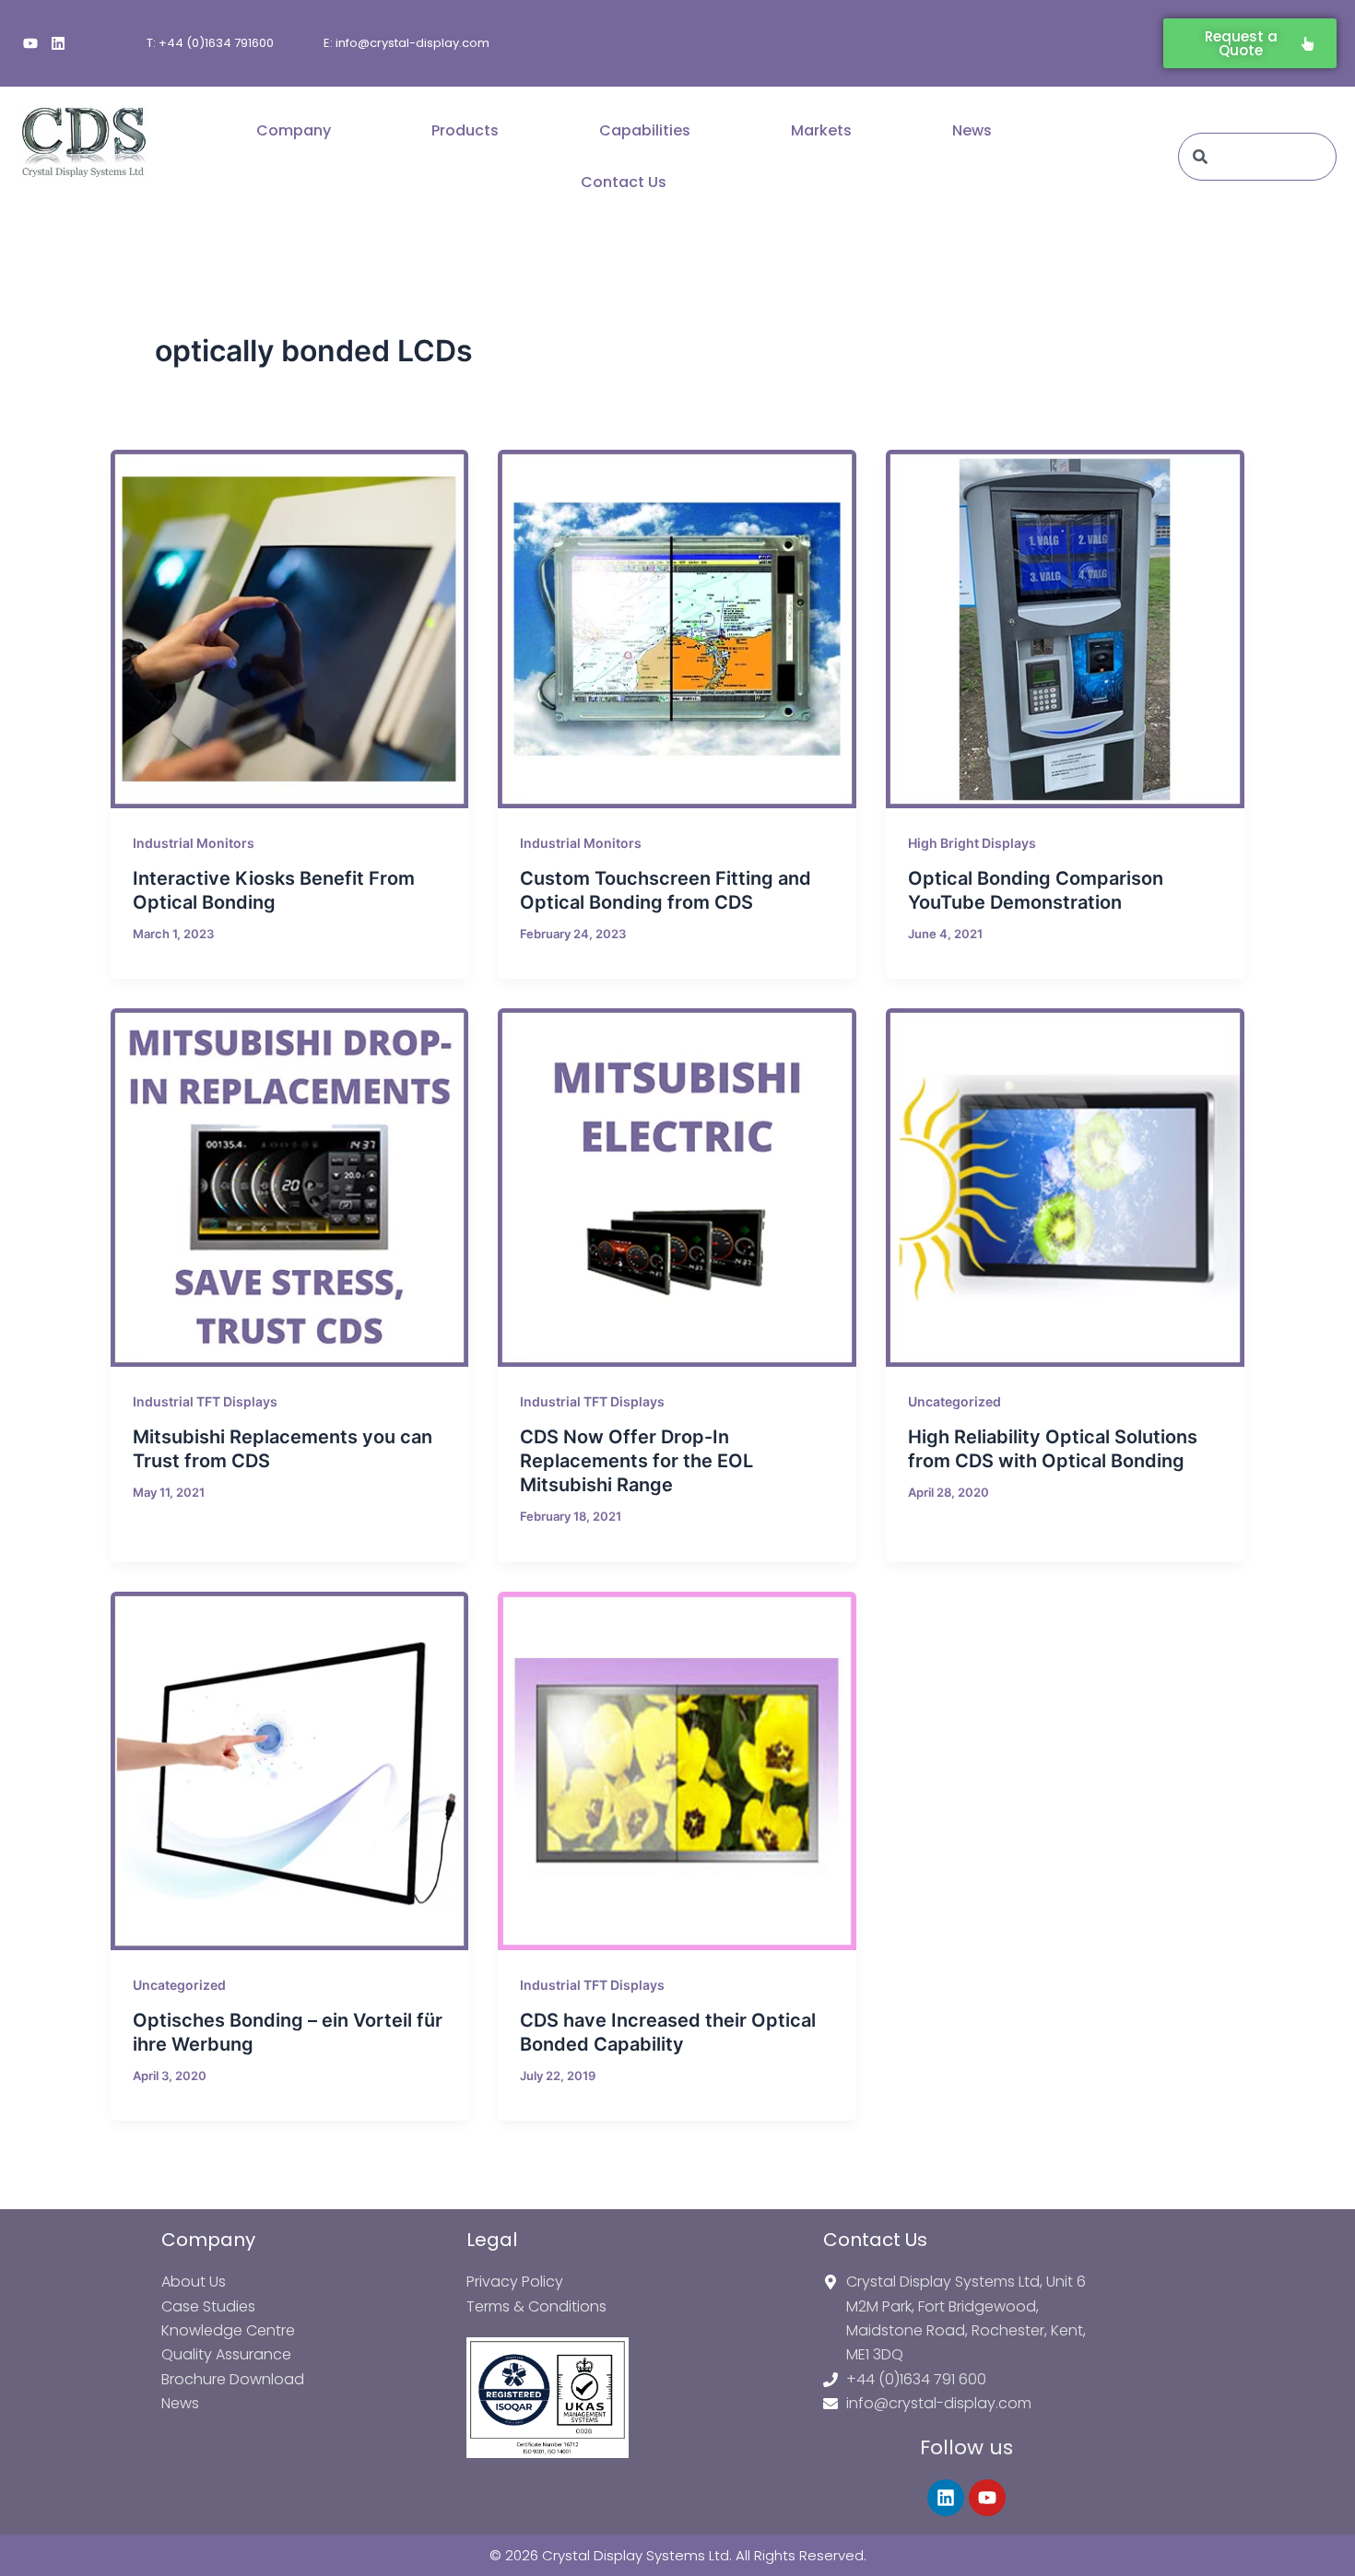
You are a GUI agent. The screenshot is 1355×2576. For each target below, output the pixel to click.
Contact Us (624, 182)
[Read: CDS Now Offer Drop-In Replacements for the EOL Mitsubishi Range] (677, 1188)
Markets (821, 130)
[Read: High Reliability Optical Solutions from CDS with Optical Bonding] (1065, 1188)
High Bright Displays (972, 843)
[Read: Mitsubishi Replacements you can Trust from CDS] (290, 1188)
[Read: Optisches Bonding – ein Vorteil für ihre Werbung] (290, 1771)
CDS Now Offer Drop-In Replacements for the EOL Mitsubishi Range (636, 1461)
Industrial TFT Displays (205, 1401)
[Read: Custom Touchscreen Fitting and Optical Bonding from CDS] (677, 629)
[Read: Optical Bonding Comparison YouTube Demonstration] (1065, 629)
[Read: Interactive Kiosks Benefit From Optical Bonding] (290, 629)
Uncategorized (954, 1401)
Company (294, 130)
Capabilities (645, 130)
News (972, 130)
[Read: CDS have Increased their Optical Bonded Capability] (677, 1771)
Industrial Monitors (194, 843)
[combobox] (1257, 157)
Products (465, 130)
